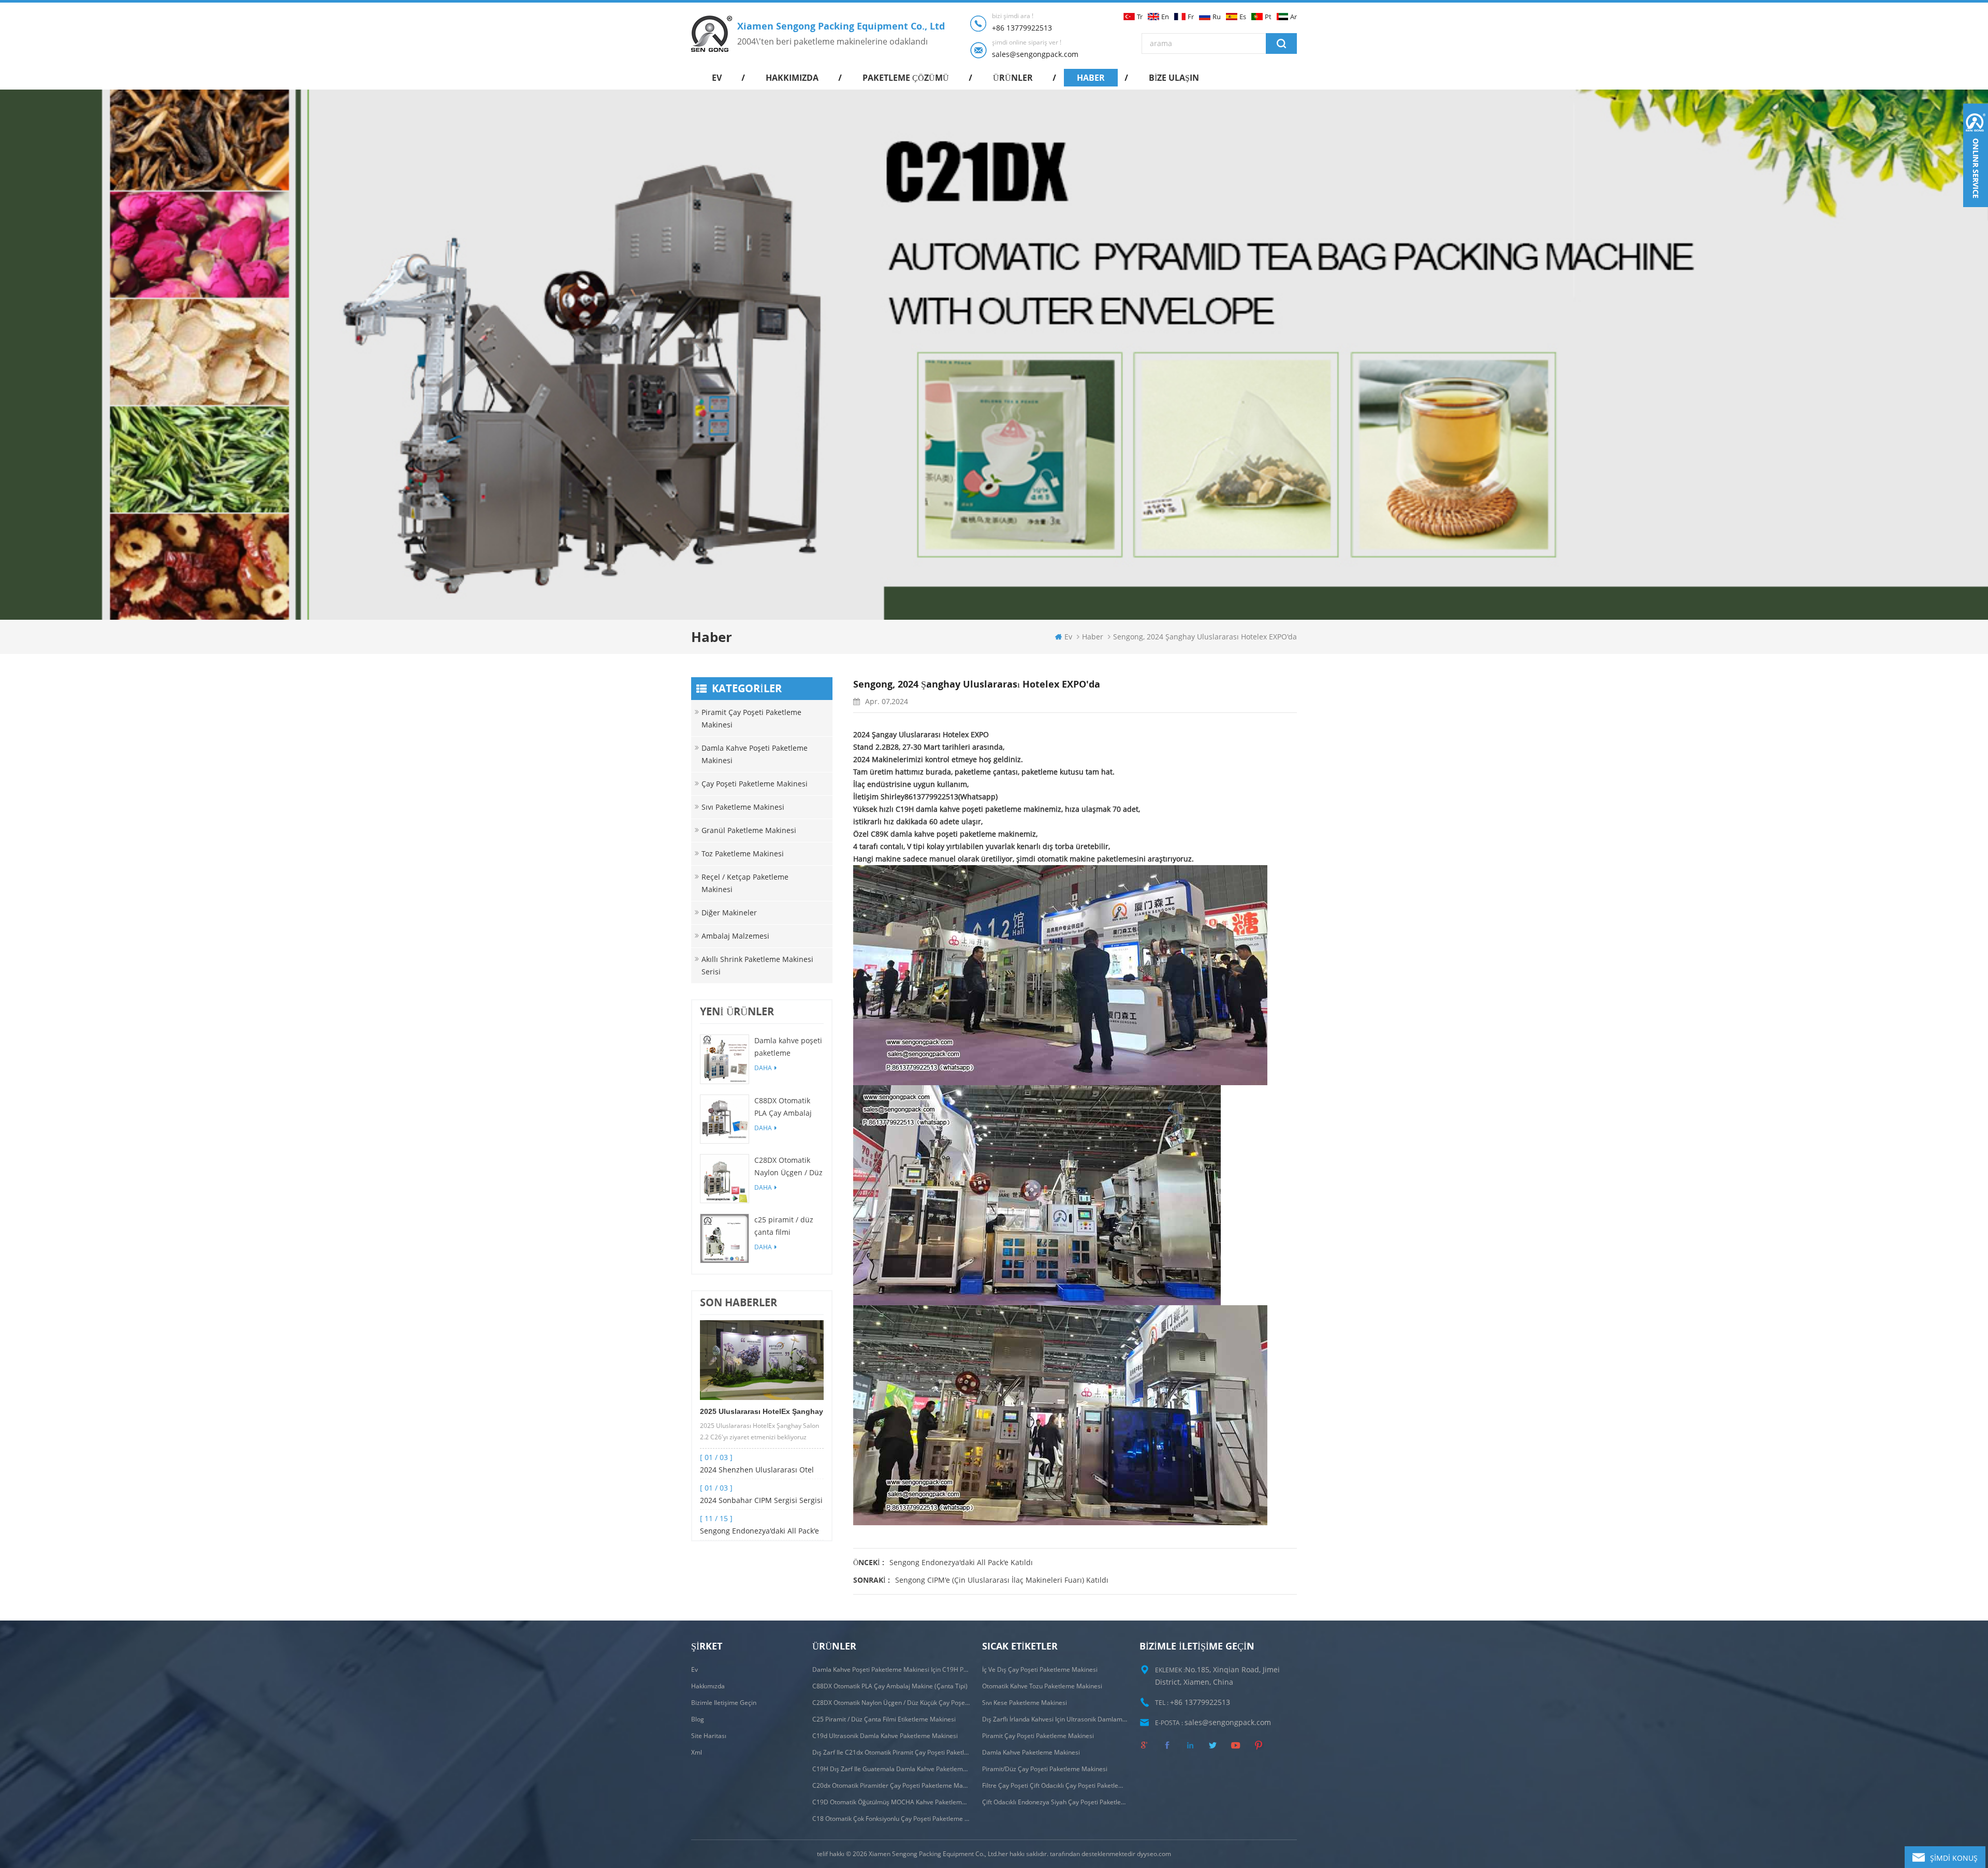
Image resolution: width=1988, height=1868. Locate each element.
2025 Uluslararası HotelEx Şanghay (762, 1411)
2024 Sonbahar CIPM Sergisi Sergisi (761, 1500)
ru (1217, 17)
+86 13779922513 (1022, 28)
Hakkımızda (792, 78)
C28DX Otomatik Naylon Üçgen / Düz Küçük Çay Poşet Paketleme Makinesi (789, 1167)
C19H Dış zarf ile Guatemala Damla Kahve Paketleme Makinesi (891, 1769)
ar (1293, 17)
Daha (763, 1068)
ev (717, 78)
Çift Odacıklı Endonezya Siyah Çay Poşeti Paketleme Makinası (1055, 1802)
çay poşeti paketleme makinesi (755, 784)
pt (1268, 17)
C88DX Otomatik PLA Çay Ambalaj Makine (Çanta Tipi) (788, 1107)
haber (1091, 78)
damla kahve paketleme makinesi (1031, 1752)
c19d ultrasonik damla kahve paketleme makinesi (885, 1736)
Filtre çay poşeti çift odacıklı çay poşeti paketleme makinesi (1055, 1785)
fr (1191, 17)
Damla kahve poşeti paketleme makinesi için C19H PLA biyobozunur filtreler (788, 1047)
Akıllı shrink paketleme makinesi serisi (757, 965)
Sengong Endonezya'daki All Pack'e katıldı (759, 1531)
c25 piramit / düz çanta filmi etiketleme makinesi (784, 1227)
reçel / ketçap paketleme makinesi (745, 883)
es (1243, 17)
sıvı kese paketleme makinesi (1025, 1703)
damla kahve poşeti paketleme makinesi (755, 754)
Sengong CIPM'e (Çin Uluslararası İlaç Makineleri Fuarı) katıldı (1002, 1580)
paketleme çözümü (906, 78)
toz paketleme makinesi (743, 853)
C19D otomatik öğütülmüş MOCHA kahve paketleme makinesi (891, 1802)
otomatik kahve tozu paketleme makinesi (1042, 1686)
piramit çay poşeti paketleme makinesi (751, 718)
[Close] (1976, 213)
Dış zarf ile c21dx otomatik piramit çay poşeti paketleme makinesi (891, 1752)
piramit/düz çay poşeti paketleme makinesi (1045, 1769)
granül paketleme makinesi (749, 830)
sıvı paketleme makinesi (743, 807)
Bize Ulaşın (1174, 78)
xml (697, 1752)
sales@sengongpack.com (1035, 54)
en (1165, 17)
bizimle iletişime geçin (724, 1703)
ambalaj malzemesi (735, 936)
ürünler (1013, 78)
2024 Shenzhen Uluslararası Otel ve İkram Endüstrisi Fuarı (757, 1470)
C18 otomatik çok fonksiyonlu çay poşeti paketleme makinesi (891, 1819)
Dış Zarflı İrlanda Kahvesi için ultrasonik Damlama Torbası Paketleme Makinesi (1055, 1719)
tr (1140, 17)
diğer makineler (729, 913)
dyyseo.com (1154, 1854)
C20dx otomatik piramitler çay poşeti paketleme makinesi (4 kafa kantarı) (891, 1785)
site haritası (709, 1736)
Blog (698, 1719)
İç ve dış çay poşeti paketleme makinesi (1040, 1669)
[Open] (1976, 155)
